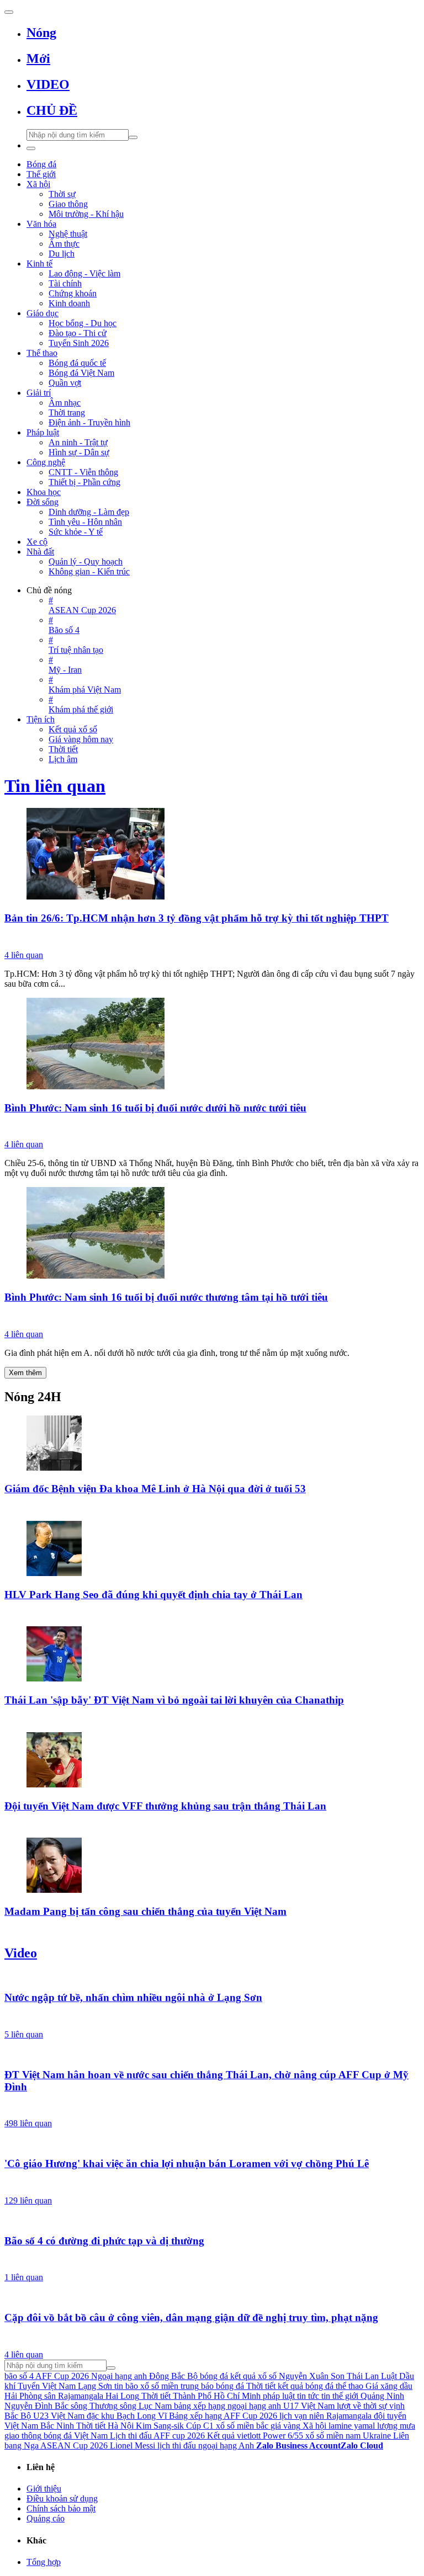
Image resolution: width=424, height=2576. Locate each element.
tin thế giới (340, 2396)
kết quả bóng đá (306, 2386)
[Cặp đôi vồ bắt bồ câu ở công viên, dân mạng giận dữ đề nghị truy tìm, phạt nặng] (212, 2296)
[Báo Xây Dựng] (212, 1825)
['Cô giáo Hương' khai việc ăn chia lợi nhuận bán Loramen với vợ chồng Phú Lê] (212, 2142)
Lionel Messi (132, 2445)
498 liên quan (28, 2123)
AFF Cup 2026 (62, 2376)
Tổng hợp (44, 2562)
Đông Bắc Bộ (173, 2376)
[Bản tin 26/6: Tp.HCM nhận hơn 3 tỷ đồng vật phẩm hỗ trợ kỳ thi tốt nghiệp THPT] (212, 855)
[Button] (9, 12)
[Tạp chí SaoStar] (212, 1614)
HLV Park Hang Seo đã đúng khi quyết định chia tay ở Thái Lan (153, 1595)
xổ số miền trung (169, 2386)
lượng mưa (396, 2426)
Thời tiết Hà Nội (105, 2426)
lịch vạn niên (302, 2416)
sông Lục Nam (146, 2406)
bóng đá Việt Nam (76, 2436)
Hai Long (122, 2396)
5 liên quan (24, 2034)
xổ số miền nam (333, 2436)
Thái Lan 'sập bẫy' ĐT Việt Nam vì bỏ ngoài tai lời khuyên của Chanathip (174, 1700)
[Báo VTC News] (212, 2018)
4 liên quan (24, 955)
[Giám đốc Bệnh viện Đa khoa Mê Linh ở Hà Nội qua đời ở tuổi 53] (212, 1444)
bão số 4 (19, 2376)
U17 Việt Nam (309, 2406)
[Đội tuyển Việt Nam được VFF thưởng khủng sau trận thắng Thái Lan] (212, 1761)
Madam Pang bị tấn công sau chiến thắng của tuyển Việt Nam (145, 1911)
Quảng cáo (46, 2518)
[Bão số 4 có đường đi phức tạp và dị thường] (212, 2220)
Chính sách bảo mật (61, 2508)
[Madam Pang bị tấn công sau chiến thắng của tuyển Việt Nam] (212, 1866)
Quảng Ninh (382, 2396)
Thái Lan (363, 2376)
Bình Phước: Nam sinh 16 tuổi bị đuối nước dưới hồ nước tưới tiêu (155, 1108)
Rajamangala (349, 2416)
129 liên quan (28, 2200)
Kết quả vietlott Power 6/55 (255, 2436)
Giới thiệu (44, 2489)
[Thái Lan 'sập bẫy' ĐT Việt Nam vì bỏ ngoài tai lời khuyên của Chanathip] (212, 1655)
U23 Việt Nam (59, 2416)
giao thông (23, 2436)
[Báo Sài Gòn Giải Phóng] (212, 1127)
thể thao (349, 2386)
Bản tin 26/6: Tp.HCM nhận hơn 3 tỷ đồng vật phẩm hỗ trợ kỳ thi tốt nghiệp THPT (197, 918)
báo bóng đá (222, 2386)
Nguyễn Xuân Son (312, 2376)
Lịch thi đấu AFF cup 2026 (157, 2436)
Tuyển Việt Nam (47, 2386)
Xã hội (314, 2426)
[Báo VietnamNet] (212, 1509)
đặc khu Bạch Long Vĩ (127, 2416)
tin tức (308, 2396)
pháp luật (279, 2396)
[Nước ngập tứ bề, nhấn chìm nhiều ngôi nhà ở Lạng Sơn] (212, 1977)
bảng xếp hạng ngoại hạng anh (227, 2406)
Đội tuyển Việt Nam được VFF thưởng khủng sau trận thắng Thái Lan (165, 1806)
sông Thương (94, 2406)
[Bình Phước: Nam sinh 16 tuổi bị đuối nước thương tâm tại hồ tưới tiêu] (212, 1234)
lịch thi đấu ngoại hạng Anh (206, 2445)
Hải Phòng (23, 2396)
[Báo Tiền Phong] (212, 2184)
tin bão (126, 2386)
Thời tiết (261, 2386)
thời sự (375, 2406)
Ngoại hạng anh (119, 2376)
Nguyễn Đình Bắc (36, 2406)
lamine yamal (352, 2426)
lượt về (349, 2406)
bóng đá (214, 2376)
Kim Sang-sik (160, 2426)
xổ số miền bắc (242, 2426)
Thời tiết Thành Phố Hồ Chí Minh (201, 2396)
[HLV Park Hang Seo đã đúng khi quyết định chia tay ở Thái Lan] (212, 1550)
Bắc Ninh (57, 2426)
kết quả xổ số (253, 2376)
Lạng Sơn (95, 2386)
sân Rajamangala (74, 2396)
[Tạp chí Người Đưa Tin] (212, 938)
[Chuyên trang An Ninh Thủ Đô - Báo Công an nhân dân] (212, 1720)
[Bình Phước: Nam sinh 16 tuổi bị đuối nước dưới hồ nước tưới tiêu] (212, 1045)
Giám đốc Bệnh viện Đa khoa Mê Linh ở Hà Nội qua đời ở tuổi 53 (155, 1489)
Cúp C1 (200, 2426)
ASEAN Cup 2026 (74, 2445)
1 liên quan (24, 2277)
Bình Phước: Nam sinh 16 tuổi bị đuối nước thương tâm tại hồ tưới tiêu (166, 1297)
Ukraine (377, 2436)
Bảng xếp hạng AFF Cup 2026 (223, 2416)
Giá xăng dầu (389, 2386)
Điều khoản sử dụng (62, 2498)
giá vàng (285, 2426)
